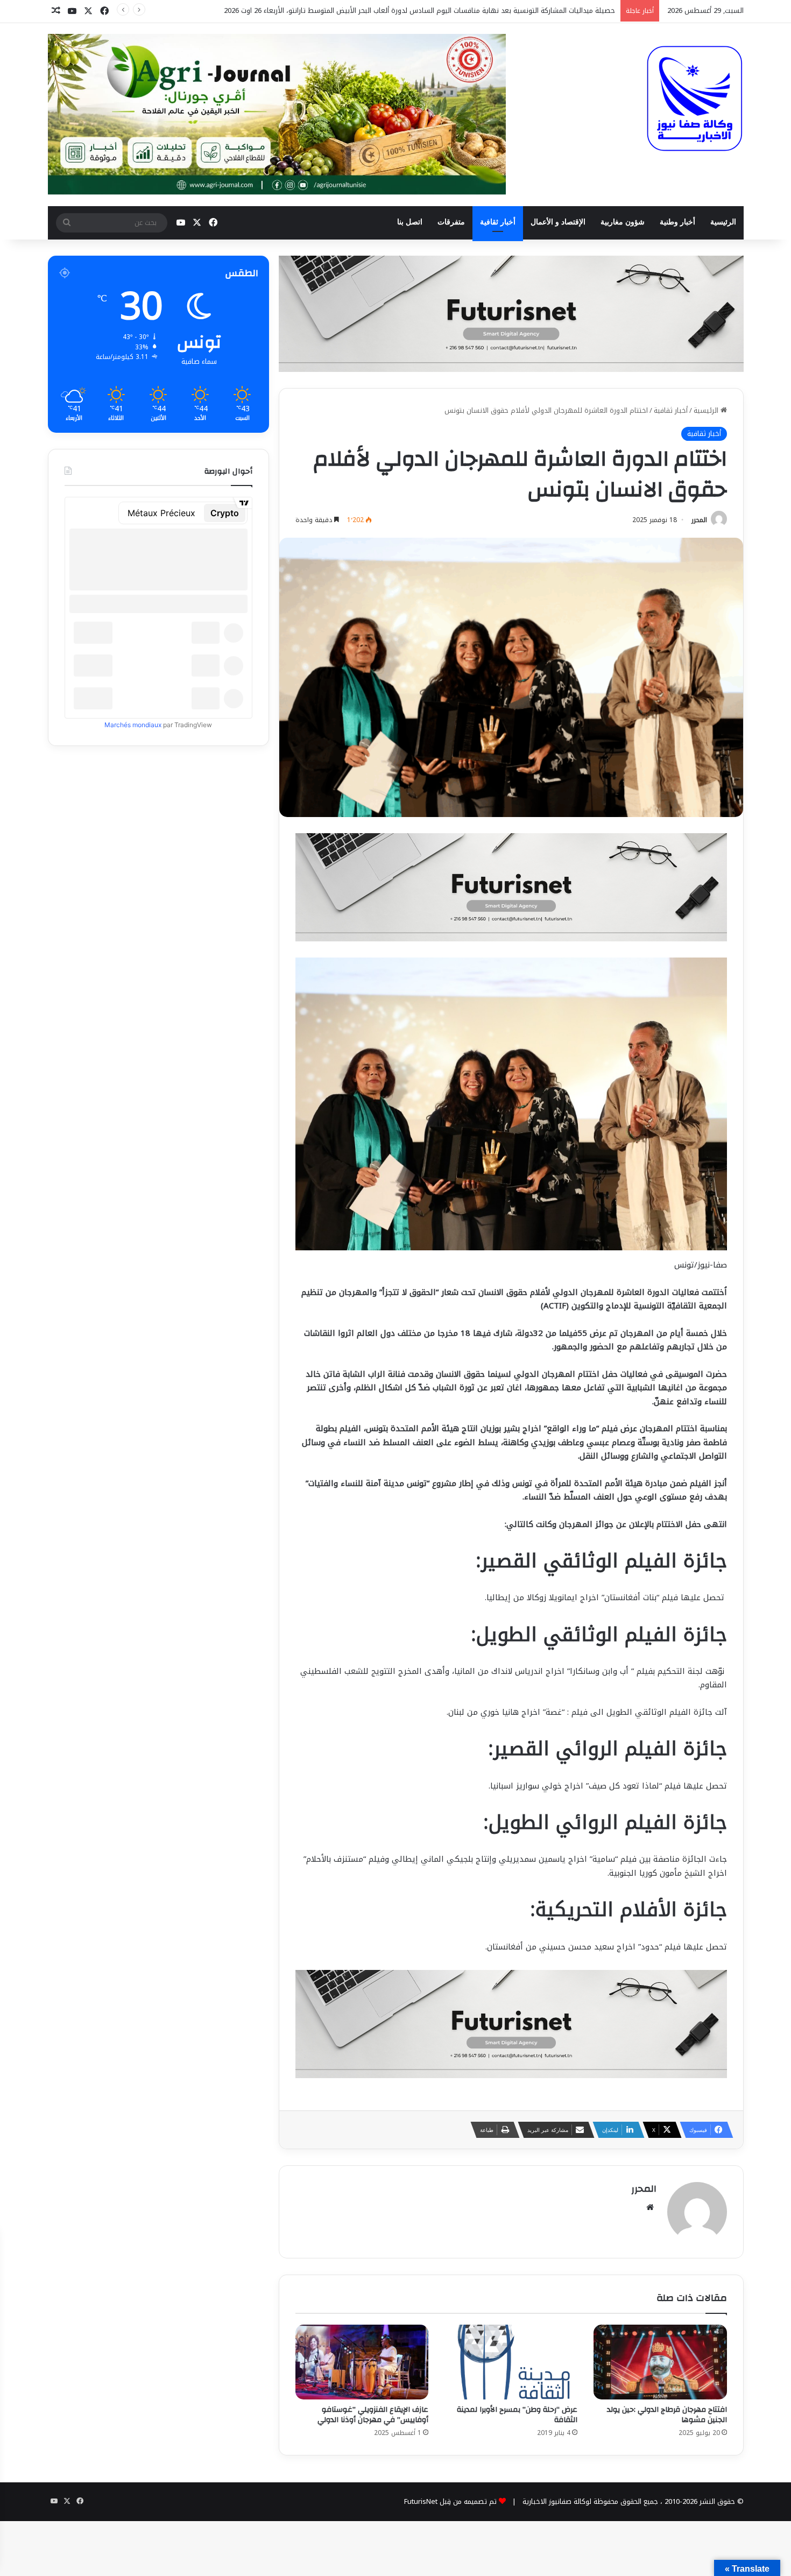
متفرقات (451, 222)
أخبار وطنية (677, 222)
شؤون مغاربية (623, 222)
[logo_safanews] (695, 98)
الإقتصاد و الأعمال (558, 222)
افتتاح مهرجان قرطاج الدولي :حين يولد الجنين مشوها (667, 2415)
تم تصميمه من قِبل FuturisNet (450, 2501)
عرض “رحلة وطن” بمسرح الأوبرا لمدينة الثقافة (517, 2415)
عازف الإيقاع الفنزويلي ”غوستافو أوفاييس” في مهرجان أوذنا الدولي (373, 2415)
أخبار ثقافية (498, 222)
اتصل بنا (410, 222)
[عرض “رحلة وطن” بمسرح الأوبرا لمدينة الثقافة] (511, 2362)
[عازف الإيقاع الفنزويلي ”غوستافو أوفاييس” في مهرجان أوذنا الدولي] (362, 2362)
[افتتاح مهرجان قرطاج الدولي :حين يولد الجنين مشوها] (660, 2362)
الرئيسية (723, 222)
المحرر (699, 520)
